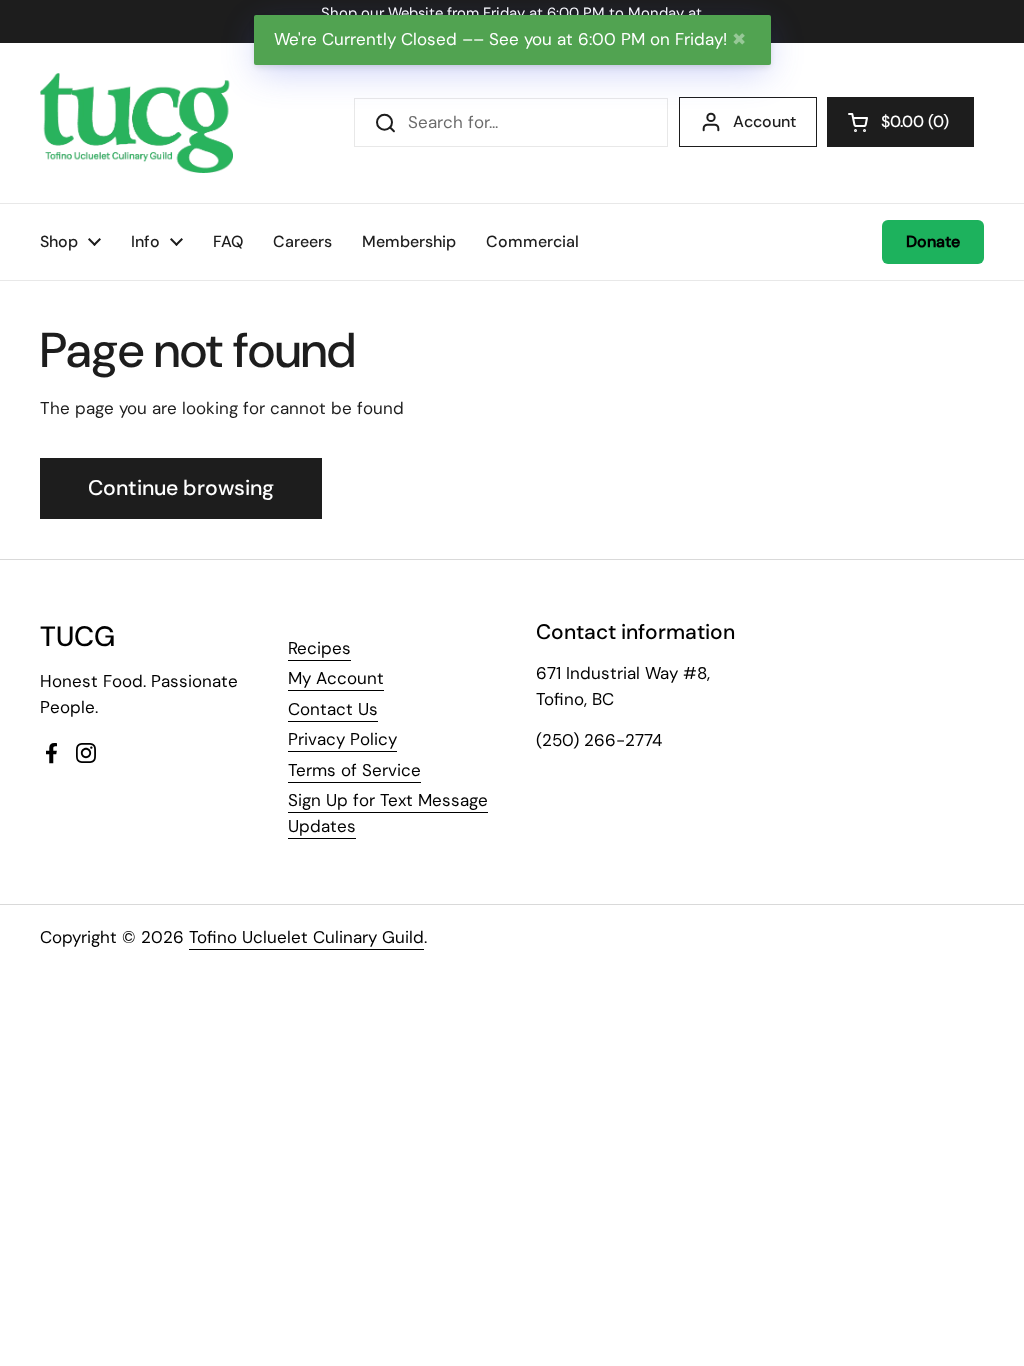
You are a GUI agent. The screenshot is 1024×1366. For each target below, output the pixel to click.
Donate (933, 241)
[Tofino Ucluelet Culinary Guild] (136, 123)
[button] (900, 122)
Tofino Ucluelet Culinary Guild (306, 937)
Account (764, 121)
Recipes (319, 648)
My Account (336, 678)
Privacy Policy (342, 739)
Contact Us (333, 709)
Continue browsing (181, 488)
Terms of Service (354, 770)
